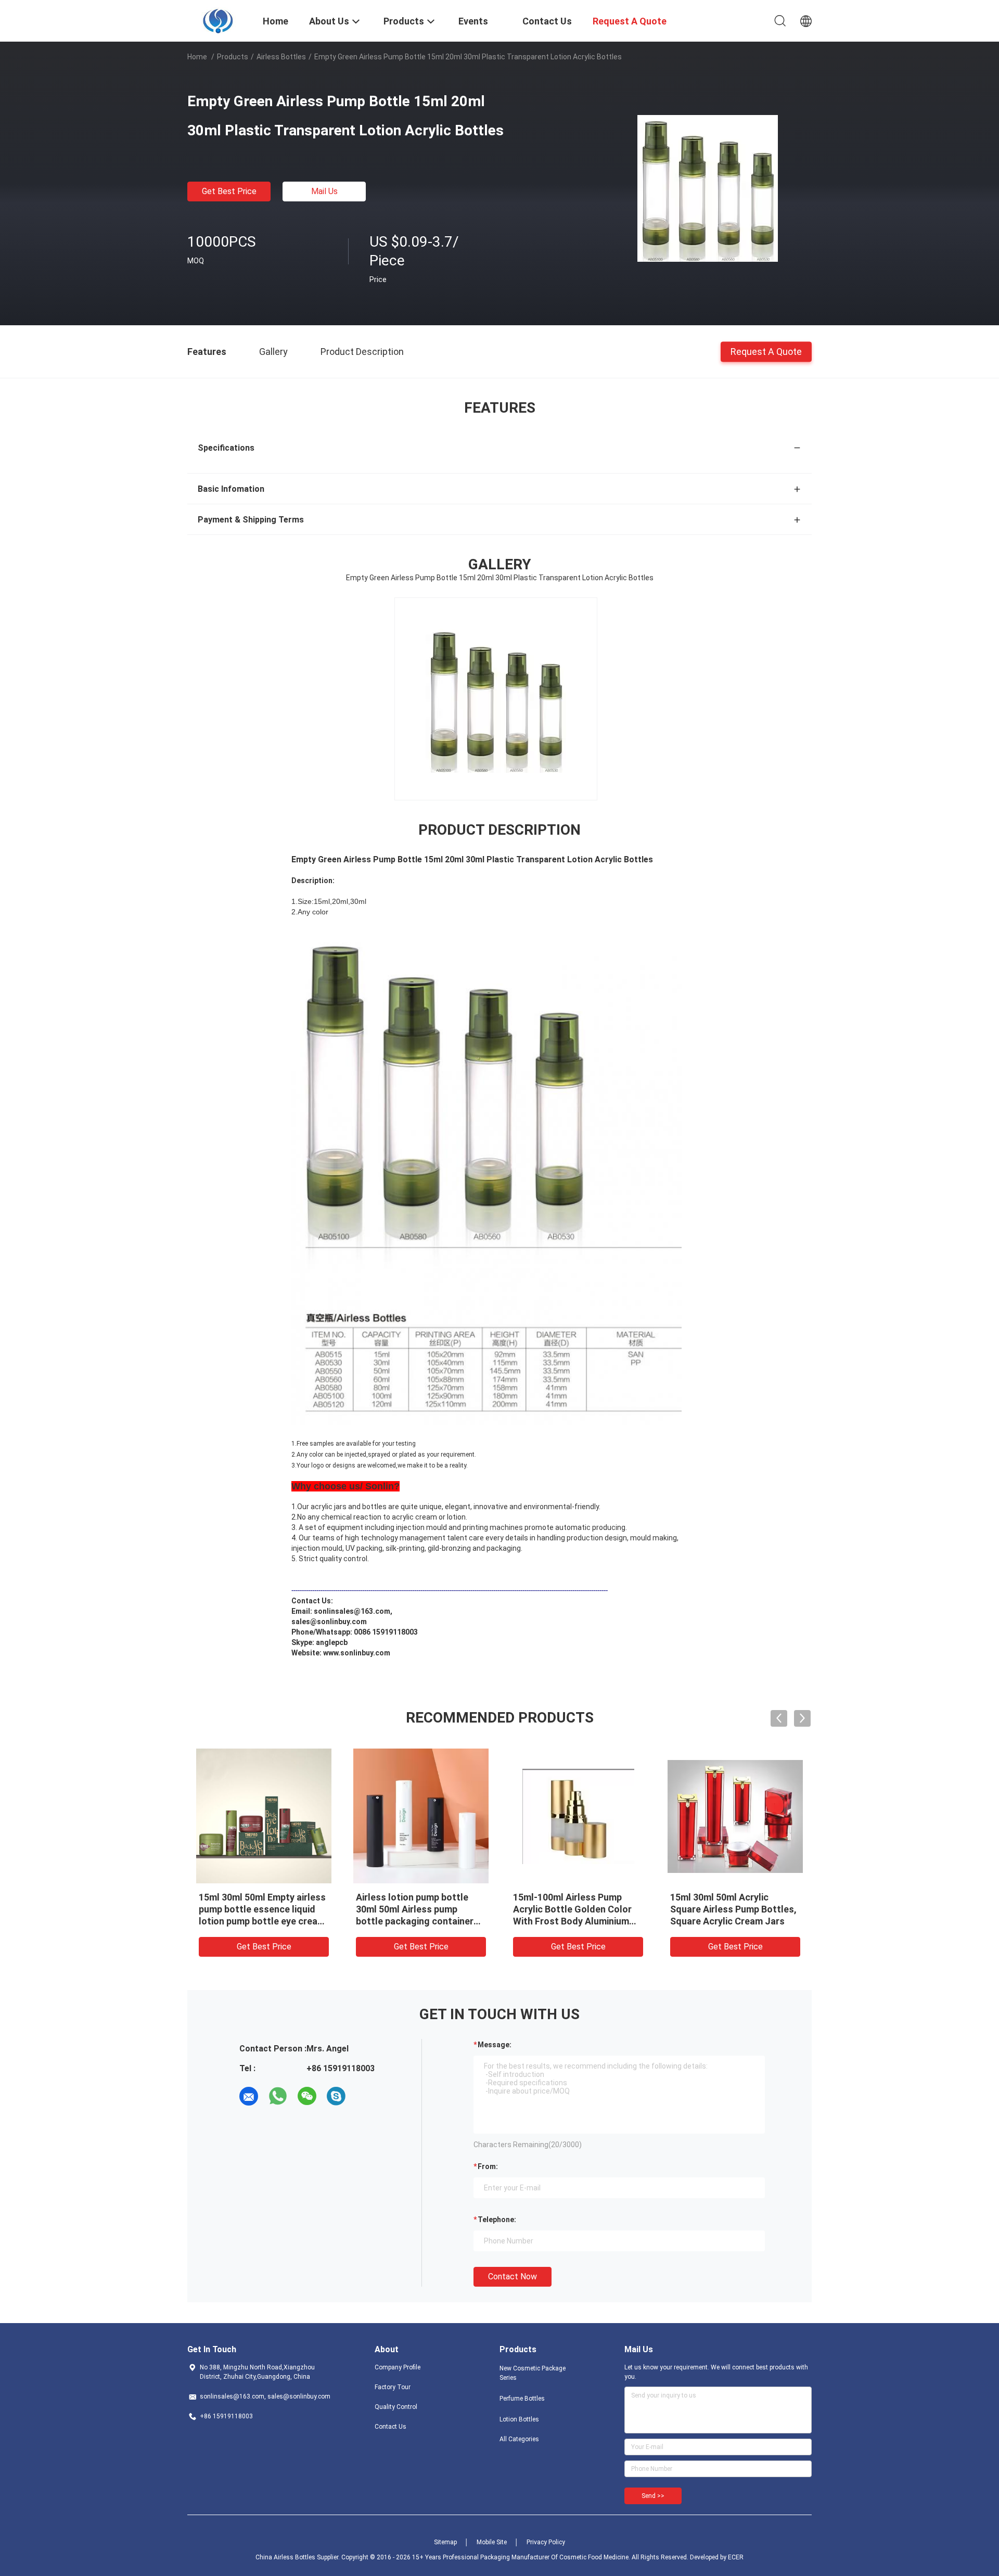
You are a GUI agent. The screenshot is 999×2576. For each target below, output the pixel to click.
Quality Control (396, 2407)
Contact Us (390, 2427)
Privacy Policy (546, 2542)
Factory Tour (393, 2387)
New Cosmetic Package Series (533, 2373)
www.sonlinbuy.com (357, 1653)
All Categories (519, 2439)
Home (197, 57)
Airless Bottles (281, 57)
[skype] (336, 2096)
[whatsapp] (278, 2096)
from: (488, 2166)
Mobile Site (492, 2542)
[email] (249, 2096)
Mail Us (324, 191)
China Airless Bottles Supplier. (298, 2557)
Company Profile (398, 2367)
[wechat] (307, 2096)
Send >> (653, 2496)
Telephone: (497, 2220)
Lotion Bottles (519, 2419)
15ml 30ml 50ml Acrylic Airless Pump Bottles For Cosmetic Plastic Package (727, 1909)
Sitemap (445, 2542)
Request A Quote (766, 351)
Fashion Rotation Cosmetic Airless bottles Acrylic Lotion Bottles (419, 1909)
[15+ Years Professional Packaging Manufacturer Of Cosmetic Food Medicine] (219, 20)
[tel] (365, 2096)
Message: (495, 2045)
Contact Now (513, 2277)
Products (233, 57)
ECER (736, 2557)
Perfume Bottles (522, 2399)
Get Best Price (229, 191)
